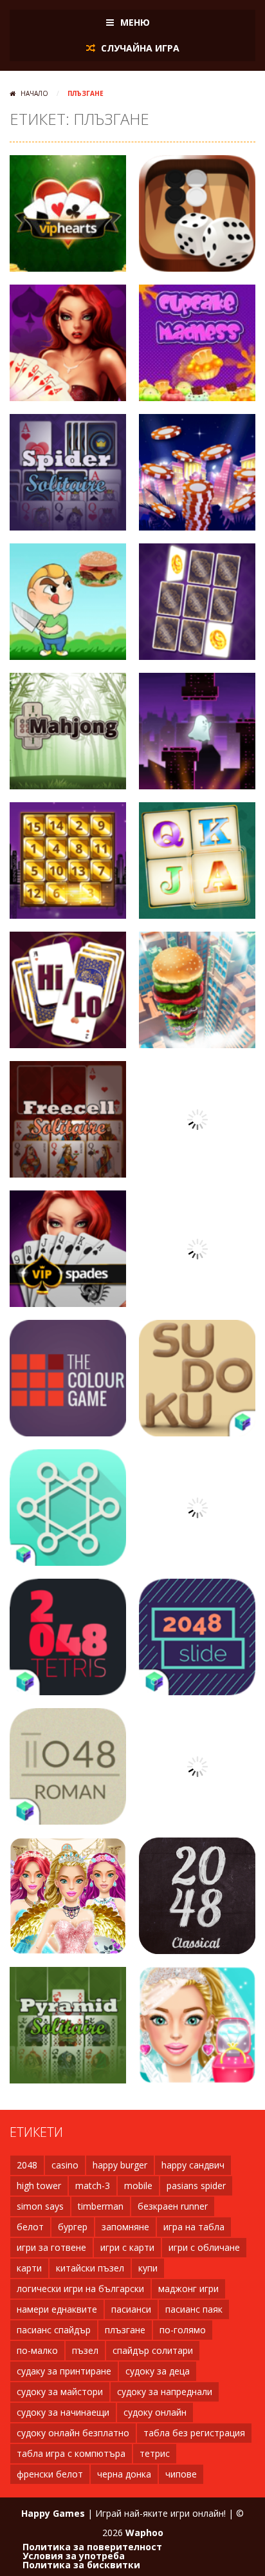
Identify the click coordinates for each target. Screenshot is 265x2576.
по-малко (37, 2350)
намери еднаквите (57, 2309)
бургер (73, 2227)
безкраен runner (173, 2206)
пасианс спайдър (54, 2330)
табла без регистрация (194, 2433)
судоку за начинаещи (63, 2412)
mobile (138, 2186)
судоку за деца (158, 2371)
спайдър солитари (153, 2350)
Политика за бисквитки (81, 2565)
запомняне (125, 2227)
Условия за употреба (74, 2556)
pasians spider (196, 2186)
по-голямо (183, 2330)
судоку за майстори (60, 2392)
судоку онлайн (155, 2412)
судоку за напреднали (165, 2392)
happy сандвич (193, 2165)
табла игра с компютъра (71, 2453)
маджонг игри (188, 2289)
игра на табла (194, 2227)
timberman (101, 2206)
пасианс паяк (194, 2309)
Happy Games (53, 2513)
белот (30, 2227)
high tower (39, 2186)
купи (148, 2268)
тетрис (155, 2453)
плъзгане (125, 2330)
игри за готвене (51, 2247)
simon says (40, 2206)
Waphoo (144, 2533)
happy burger (120, 2165)
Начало (34, 93)
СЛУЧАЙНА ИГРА (139, 48)
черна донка (124, 2474)
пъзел (85, 2350)
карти (29, 2268)
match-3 (93, 2186)
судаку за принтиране (64, 2371)
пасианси (131, 2309)
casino (65, 2165)
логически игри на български (80, 2289)
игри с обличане (204, 2247)
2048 (27, 2165)
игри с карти (127, 2247)
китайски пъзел (90, 2268)
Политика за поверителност (92, 2547)
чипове (181, 2474)
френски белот (50, 2474)
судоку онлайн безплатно (73, 2433)
